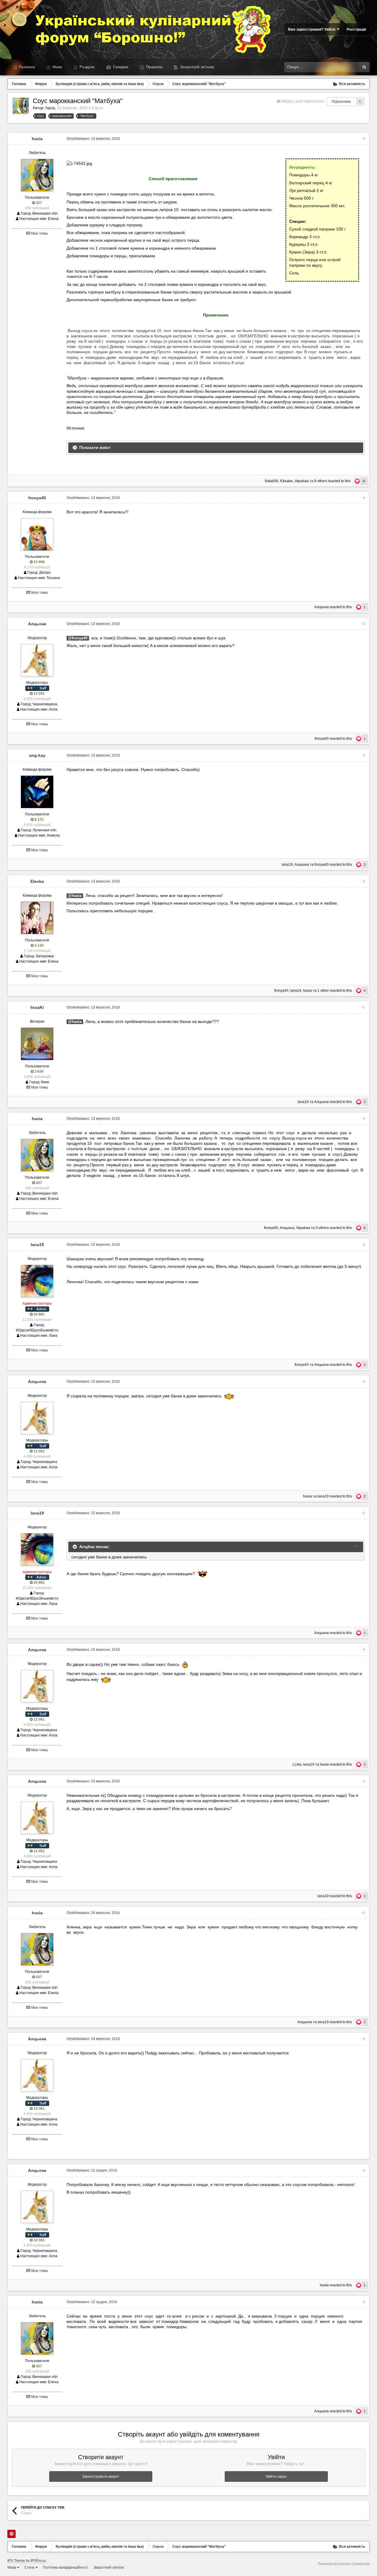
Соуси (97, 108)
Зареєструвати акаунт (101, 2477)
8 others (321, 481)
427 (39, 203)
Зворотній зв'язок (196, 67)
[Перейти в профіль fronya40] (37, 534)
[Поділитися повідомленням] (363, 139)
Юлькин (286, 481)
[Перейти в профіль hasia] (21, 106)
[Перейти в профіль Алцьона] (37, 660)
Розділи (86, 67)
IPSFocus (38, 2561)
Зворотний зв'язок (109, 2567)
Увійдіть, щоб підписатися (302, 101)
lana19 (287, 865)
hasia (50, 108)
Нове (57, 67)
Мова (12, 2567)
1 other (323, 991)
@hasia (75, 896)
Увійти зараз (276, 2477)
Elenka (37, 881)
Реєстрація (356, 29)
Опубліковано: (93, 139)
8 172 (39, 820)
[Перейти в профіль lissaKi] (37, 1044)
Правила (154, 67)
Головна (26, 67)
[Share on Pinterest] (11, 2534)
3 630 (39, 1071)
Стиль (30, 2567)
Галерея (120, 67)
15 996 (39, 562)
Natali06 (272, 481)
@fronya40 (78, 638)
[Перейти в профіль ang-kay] (37, 792)
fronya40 (37, 498)
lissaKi (37, 1007)
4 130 (39, 946)
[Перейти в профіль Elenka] (37, 918)
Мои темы (39, 233)
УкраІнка (302, 481)
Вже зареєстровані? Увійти (312, 29)
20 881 (39, 1314)
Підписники (341, 102)
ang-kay (37, 755)
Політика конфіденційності (66, 2567)
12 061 (39, 694)
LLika (297, 1764)
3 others (322, 1228)
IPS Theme (16, 2561)
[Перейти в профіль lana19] (37, 1281)
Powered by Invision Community (344, 2564)
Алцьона (321, 607)
